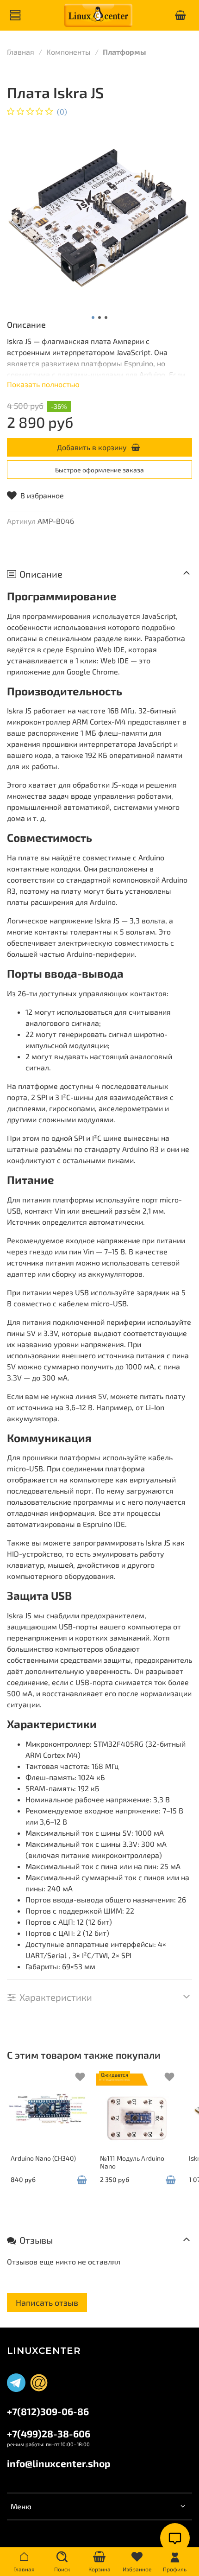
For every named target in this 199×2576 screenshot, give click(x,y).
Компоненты (68, 52)
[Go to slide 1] (93, 318)
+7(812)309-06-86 (48, 2411)
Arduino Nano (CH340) (43, 2158)
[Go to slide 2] (99, 318)
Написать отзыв (47, 2302)
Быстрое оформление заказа (99, 470)
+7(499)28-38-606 (49, 2433)
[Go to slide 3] (106, 318)
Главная (21, 52)
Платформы (124, 52)
